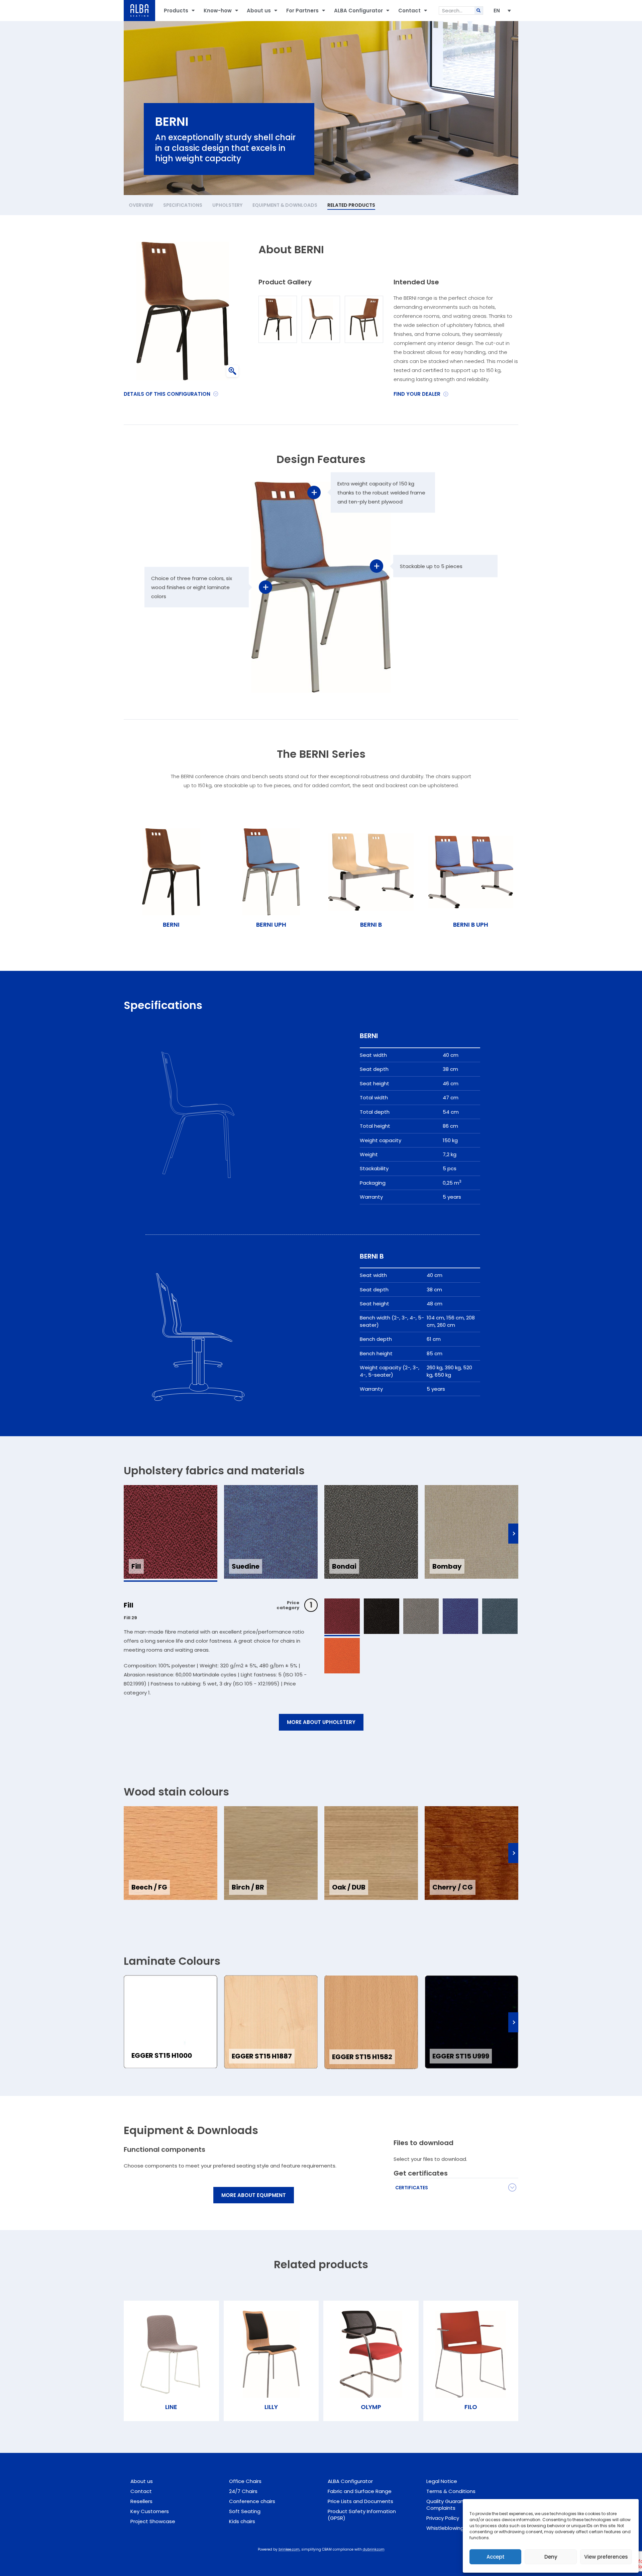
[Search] (479, 11)
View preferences (606, 2557)
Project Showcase (153, 2521)
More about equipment (254, 2195)
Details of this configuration (167, 394)
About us (259, 11)
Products (176, 11)
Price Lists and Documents (360, 2501)
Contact (409, 11)
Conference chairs (252, 2501)
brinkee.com (289, 2549)
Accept (496, 2557)
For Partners (302, 11)
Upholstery (227, 205)
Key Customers (150, 2511)
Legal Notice (442, 2481)
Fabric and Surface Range (360, 2491)
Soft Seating (245, 2511)
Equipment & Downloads (285, 205)
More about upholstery (321, 1722)
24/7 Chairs (243, 2491)
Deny (551, 2557)
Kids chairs (242, 2521)
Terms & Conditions (451, 2491)
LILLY (271, 2407)
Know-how (218, 11)
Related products (351, 205)
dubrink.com (374, 2549)
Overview (141, 205)
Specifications (183, 205)
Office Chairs (245, 2481)
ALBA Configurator (358, 11)
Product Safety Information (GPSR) (362, 2515)
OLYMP (371, 2407)
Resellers (141, 2501)
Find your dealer (417, 394)
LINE (171, 2407)
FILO (471, 2407)
